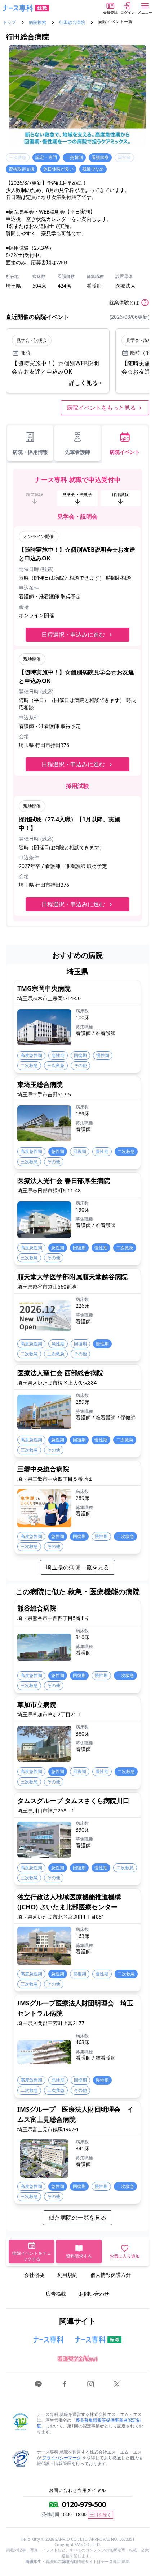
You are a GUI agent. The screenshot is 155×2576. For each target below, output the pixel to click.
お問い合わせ (94, 2294)
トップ (9, 22)
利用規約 (67, 2275)
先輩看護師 (77, 452)
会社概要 (34, 2275)
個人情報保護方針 (111, 2275)
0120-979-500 (84, 2504)
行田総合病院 (72, 22)
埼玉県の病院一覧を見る (77, 1567)
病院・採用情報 (30, 452)
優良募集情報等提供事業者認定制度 (89, 2423)
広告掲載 (56, 2294)
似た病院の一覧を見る (77, 2218)
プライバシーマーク (62, 2458)
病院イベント (125, 452)
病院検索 (37, 22)
